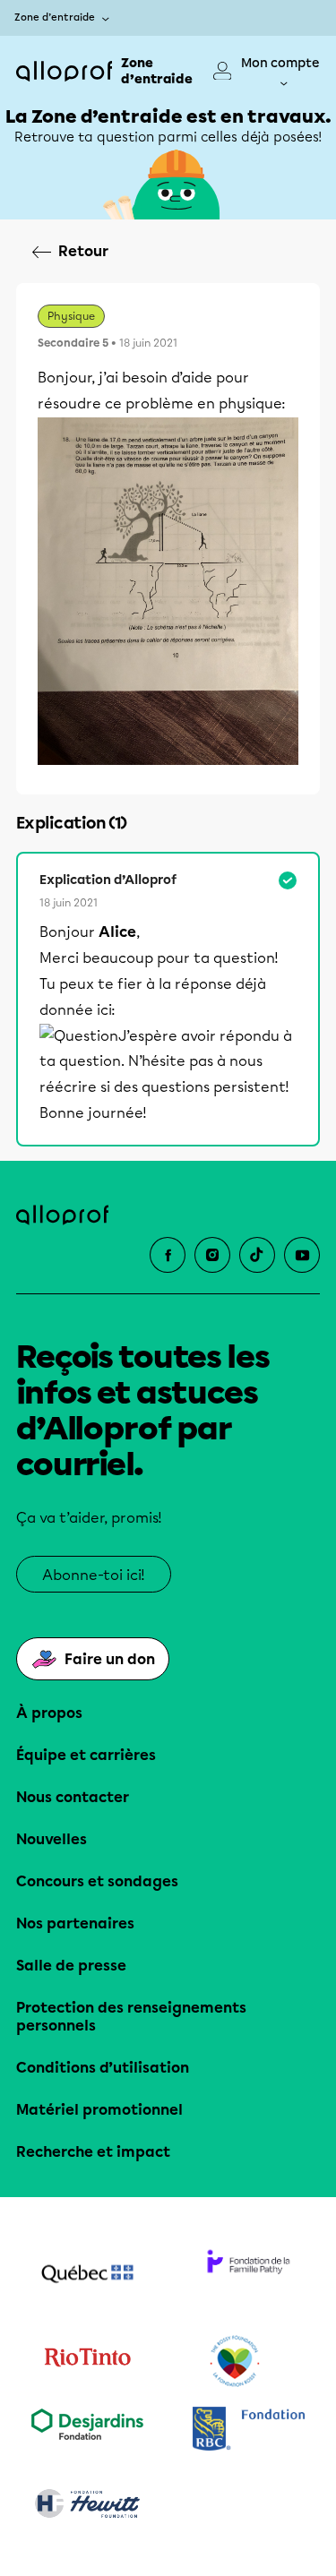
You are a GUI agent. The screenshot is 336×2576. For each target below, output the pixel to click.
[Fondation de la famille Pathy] (249, 2276)
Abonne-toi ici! (94, 1575)
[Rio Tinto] (88, 2362)
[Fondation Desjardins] (88, 2430)
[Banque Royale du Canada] (249, 2430)
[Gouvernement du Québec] (88, 2276)
